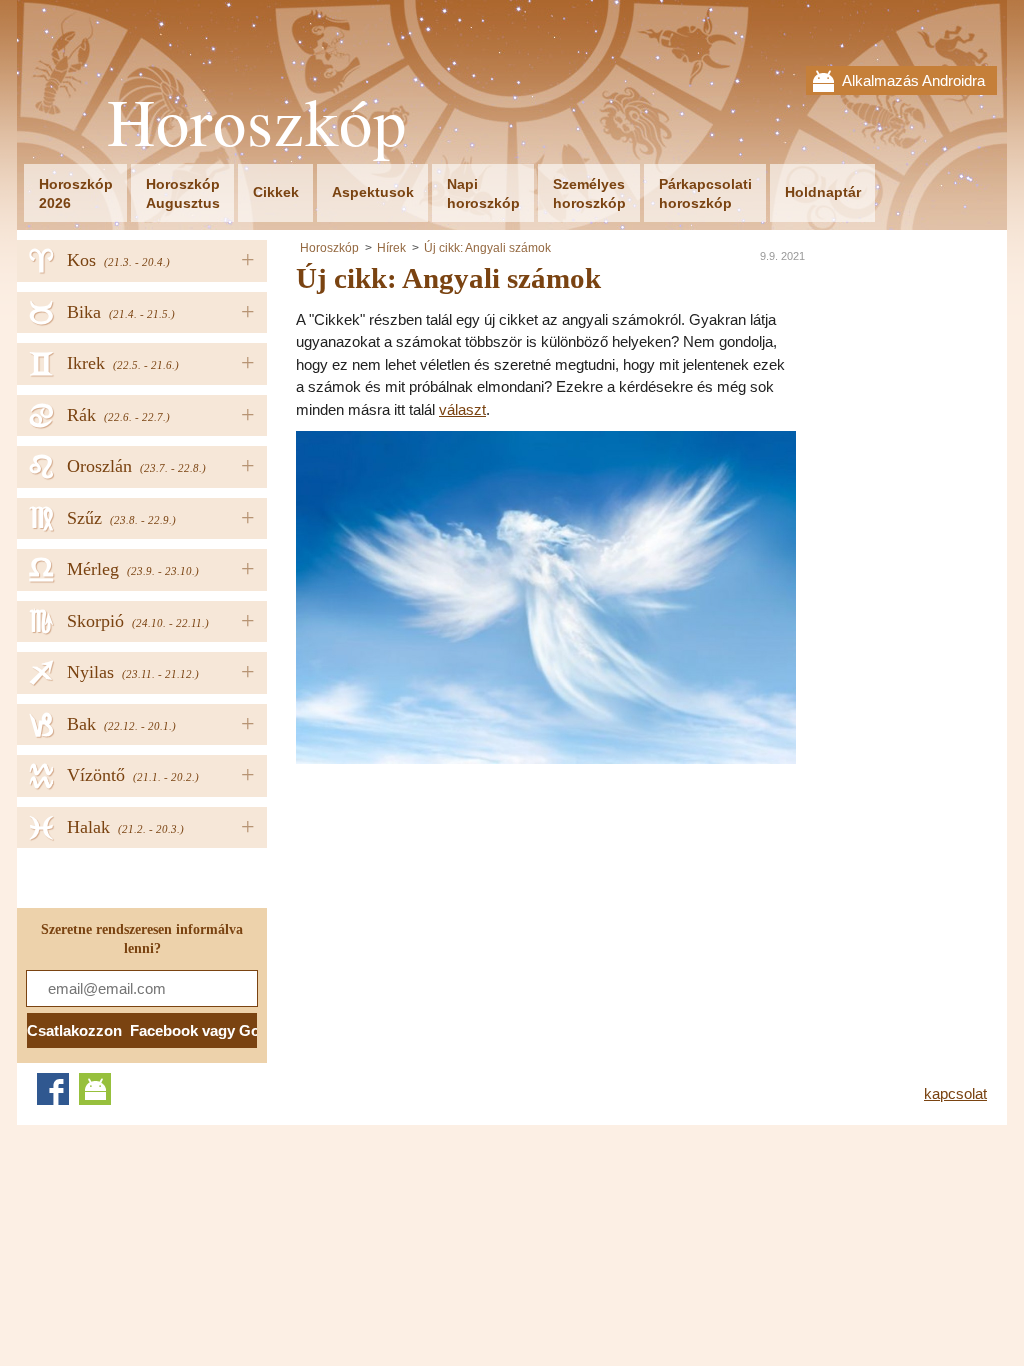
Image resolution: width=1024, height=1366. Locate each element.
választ (462, 409)
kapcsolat (955, 1093)
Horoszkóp (257, 121)
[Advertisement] (464, 904)
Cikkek (276, 192)
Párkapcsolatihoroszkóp (705, 193)
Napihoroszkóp (483, 193)
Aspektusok (373, 192)
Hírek (391, 248)
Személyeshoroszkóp (589, 193)
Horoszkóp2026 (76, 193)
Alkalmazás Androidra (913, 80)
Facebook (53, 1089)
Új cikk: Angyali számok (487, 248)
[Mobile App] (95, 1089)
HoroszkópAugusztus (183, 193)
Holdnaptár (823, 192)
